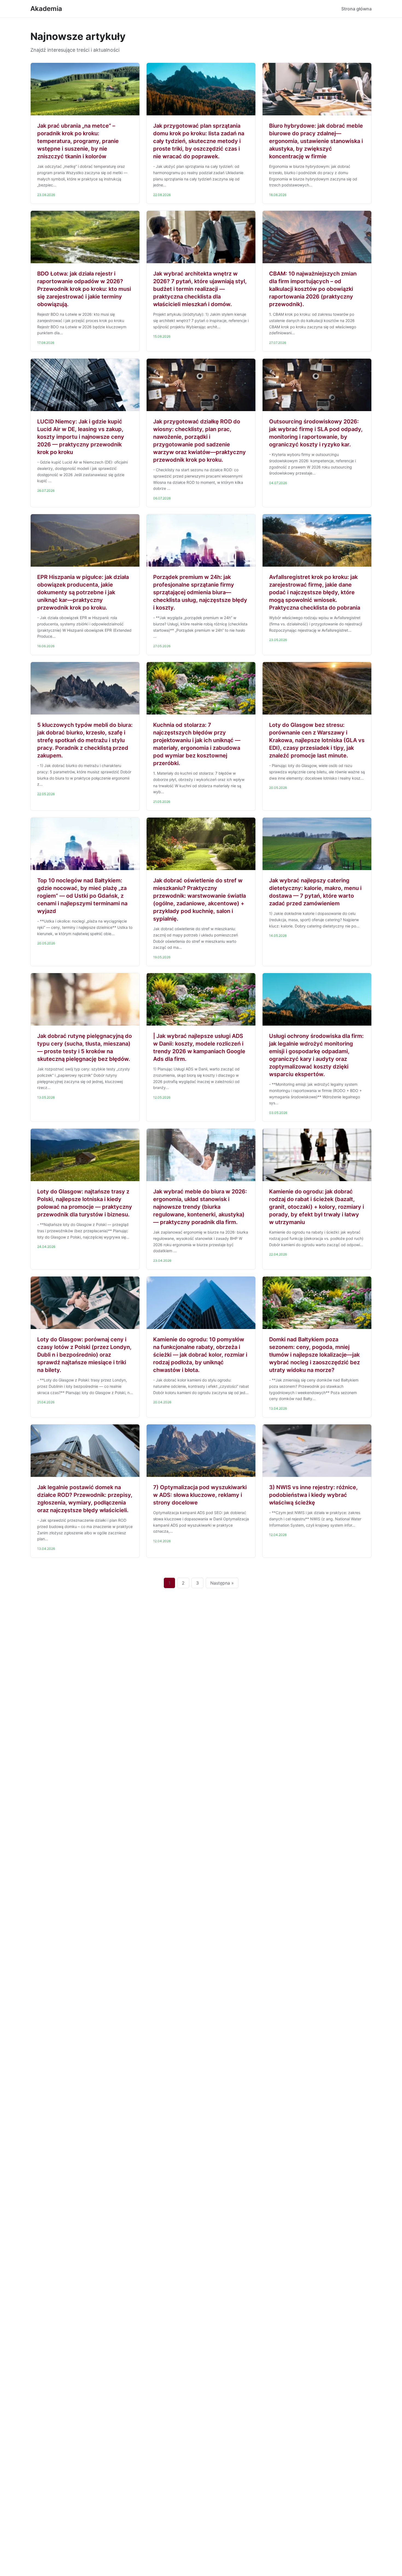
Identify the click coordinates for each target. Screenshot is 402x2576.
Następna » (222, 1583)
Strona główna (356, 9)
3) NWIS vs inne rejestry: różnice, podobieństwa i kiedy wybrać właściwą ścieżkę (313, 1495)
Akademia (46, 9)
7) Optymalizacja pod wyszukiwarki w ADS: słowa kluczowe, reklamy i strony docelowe (200, 1495)
